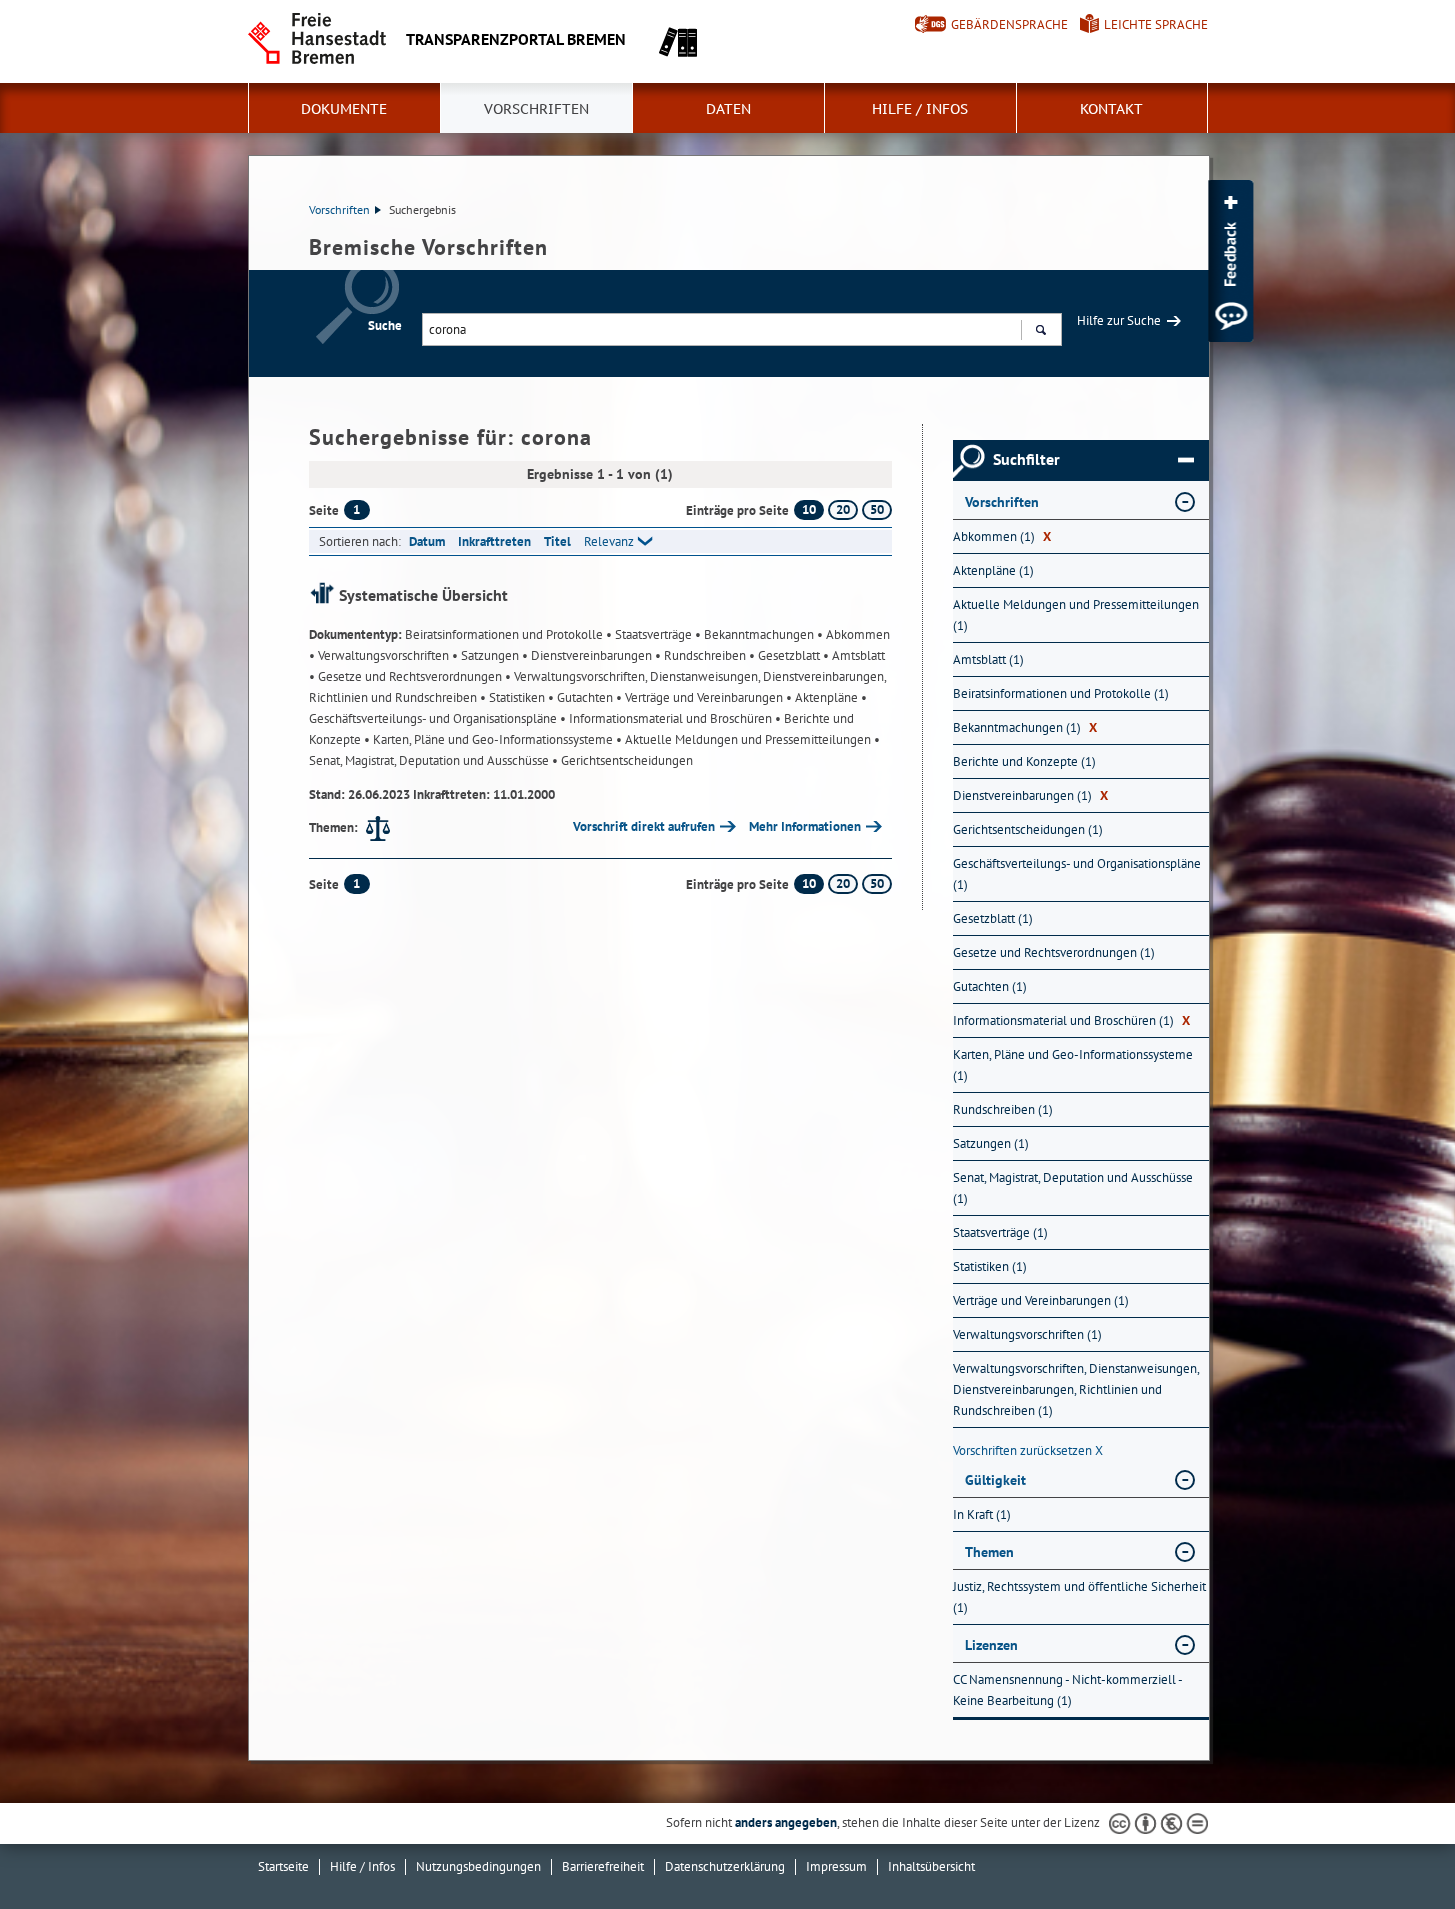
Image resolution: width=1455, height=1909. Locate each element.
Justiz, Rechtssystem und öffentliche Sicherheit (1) (1079, 1597)
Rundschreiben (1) (1003, 1109)
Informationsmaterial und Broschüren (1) (1071, 1020)
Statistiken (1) (990, 1266)
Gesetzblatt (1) (993, 918)
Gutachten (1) (990, 986)
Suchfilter (1026, 459)
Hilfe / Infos (920, 109)
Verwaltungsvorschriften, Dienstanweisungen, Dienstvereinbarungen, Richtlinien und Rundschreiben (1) (1076, 1389)
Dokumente (344, 109)
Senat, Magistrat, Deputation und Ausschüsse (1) (1073, 1188)
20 (843, 509)
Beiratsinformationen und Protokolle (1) (1061, 693)
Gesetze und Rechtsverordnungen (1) (1054, 952)
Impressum (836, 1866)
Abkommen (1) (1002, 536)
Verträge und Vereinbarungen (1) (1041, 1300)
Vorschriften (536, 109)
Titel (557, 541)
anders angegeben (786, 1822)
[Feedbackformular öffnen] (1230, 261)
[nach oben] (1393, 1847)
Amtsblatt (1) (988, 659)
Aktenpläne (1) (993, 570)
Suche (385, 325)
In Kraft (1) (982, 1514)
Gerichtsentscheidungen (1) (1028, 829)
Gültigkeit (995, 1480)
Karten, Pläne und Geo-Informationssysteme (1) (1073, 1065)
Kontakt (1111, 109)
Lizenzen (991, 1645)
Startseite (283, 1866)
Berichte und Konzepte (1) (1024, 761)
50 (877, 509)
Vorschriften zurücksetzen (1028, 1450)
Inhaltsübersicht (931, 1866)
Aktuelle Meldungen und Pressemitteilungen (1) (1076, 615)
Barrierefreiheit (603, 1866)
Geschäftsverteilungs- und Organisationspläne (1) (1077, 874)
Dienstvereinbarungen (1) (1030, 795)
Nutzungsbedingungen (478, 1866)
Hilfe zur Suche (1119, 320)
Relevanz (609, 541)
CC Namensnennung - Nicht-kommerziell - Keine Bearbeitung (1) (1067, 1690)
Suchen (1040, 329)
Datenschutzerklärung (725, 1866)
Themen (989, 1552)
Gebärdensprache (1009, 24)
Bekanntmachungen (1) (1025, 727)
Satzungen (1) (991, 1143)
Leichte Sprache (1156, 24)
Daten (728, 109)
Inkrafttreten (494, 541)
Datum (427, 541)
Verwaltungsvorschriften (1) (1027, 1334)
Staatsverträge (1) (1000, 1232)
